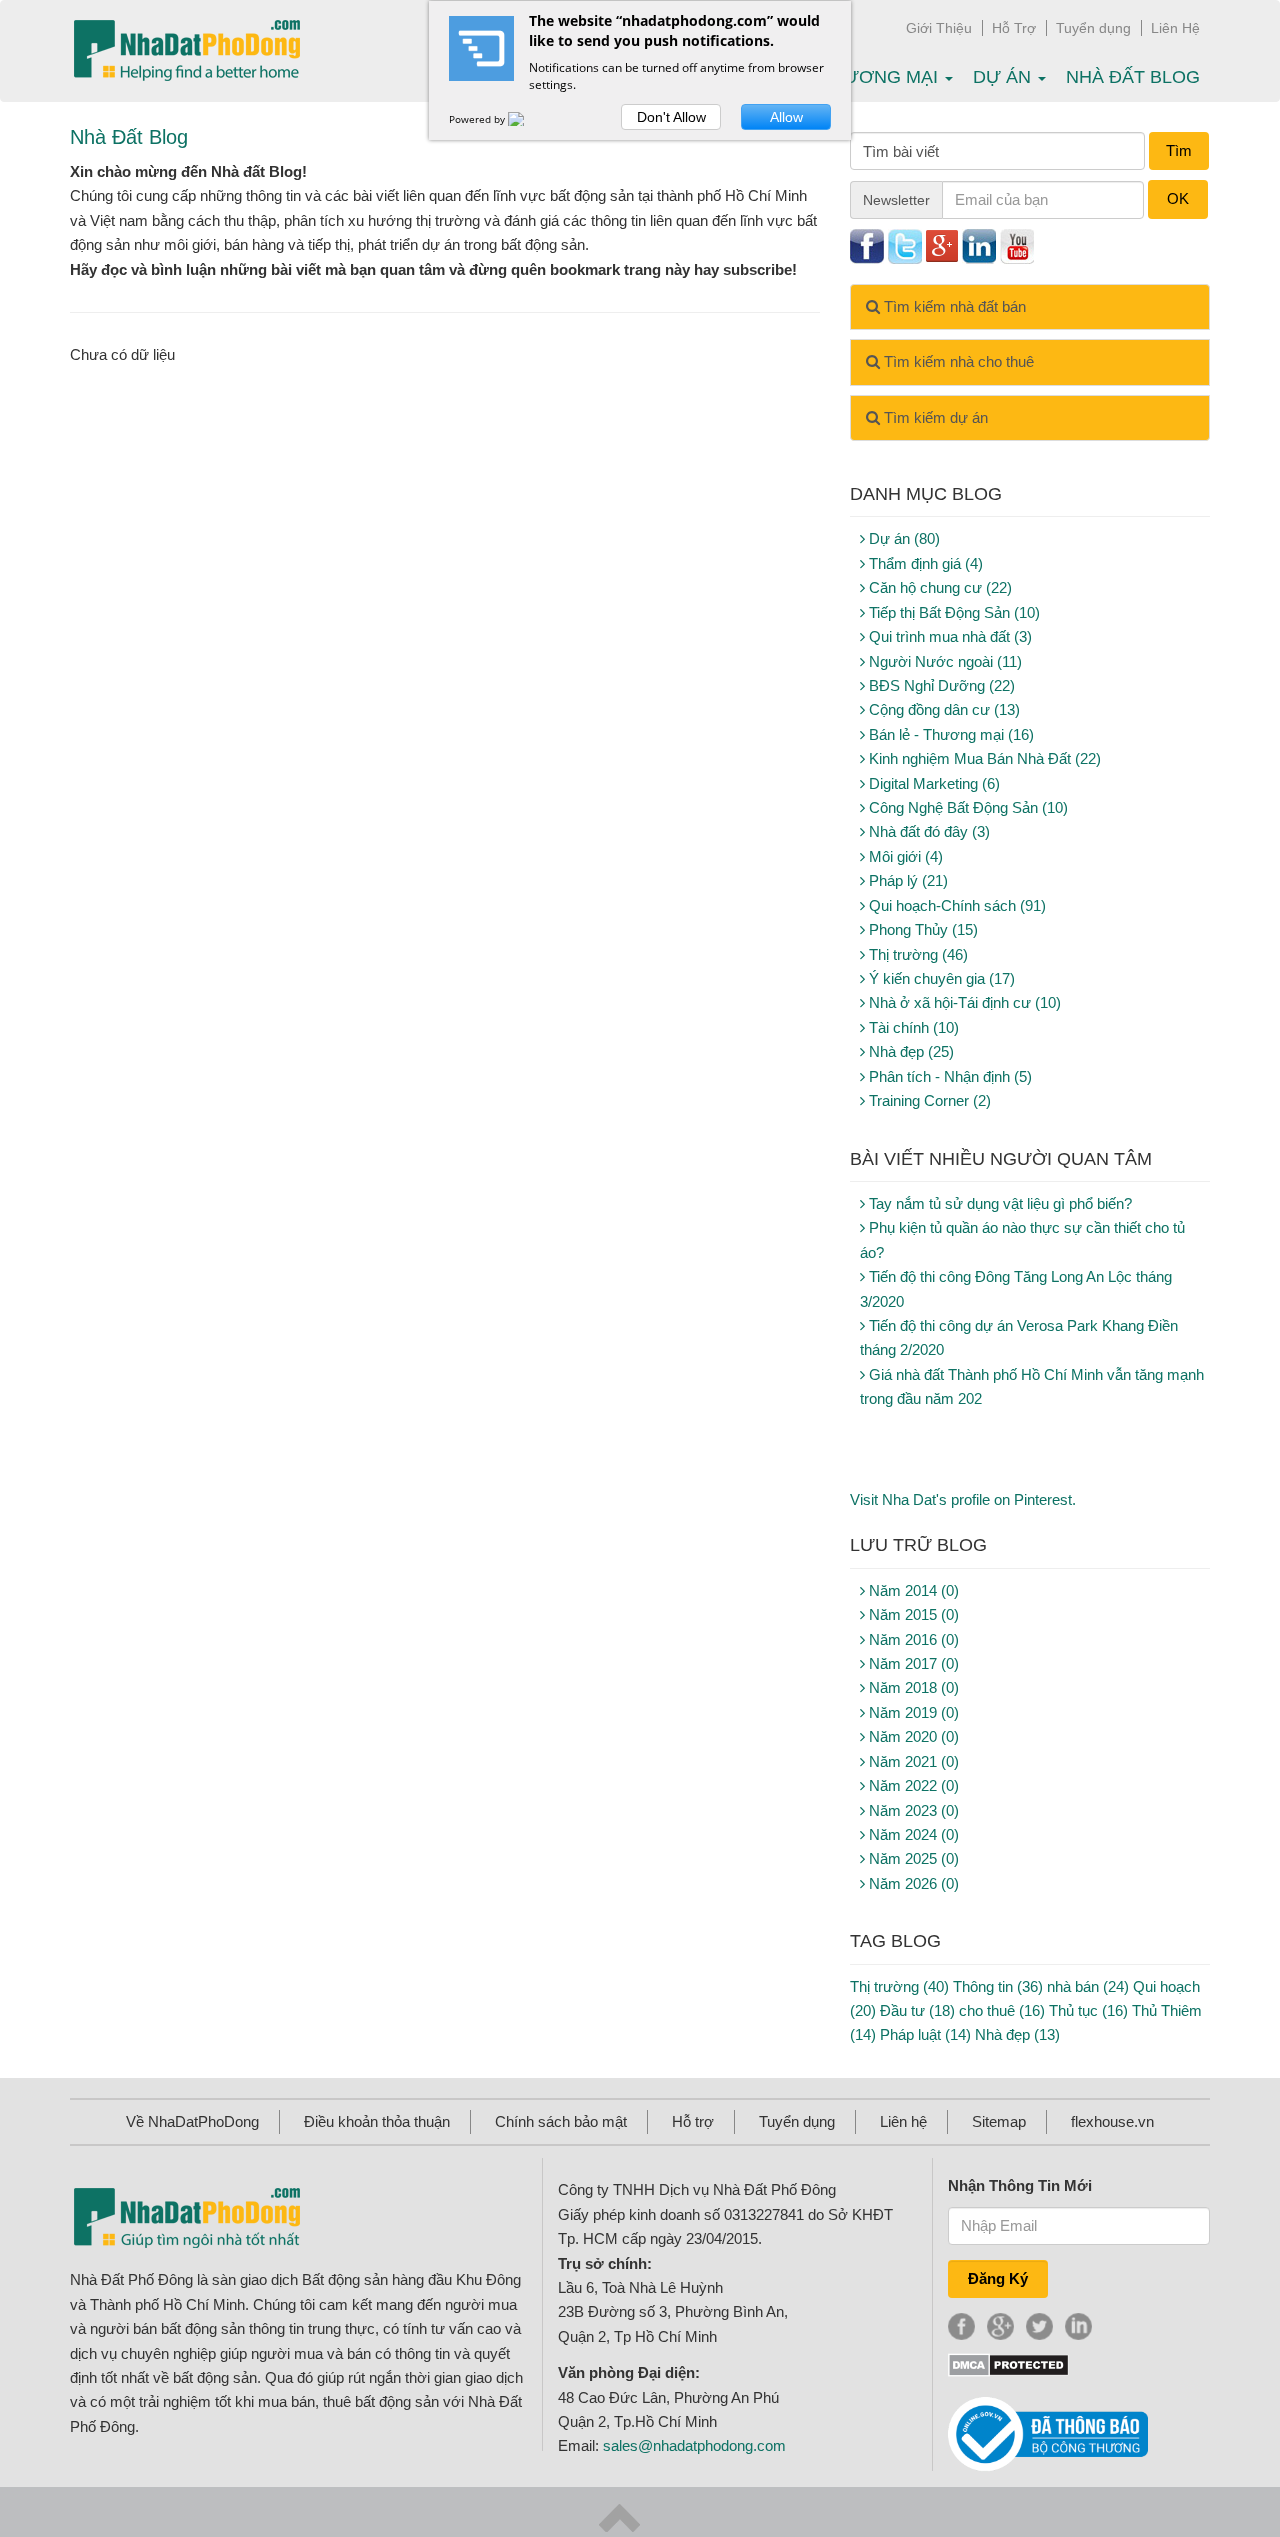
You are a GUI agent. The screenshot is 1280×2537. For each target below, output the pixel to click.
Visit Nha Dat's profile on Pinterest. (963, 1499)
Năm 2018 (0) (912, 1687)
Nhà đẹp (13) (1017, 2034)
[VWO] (528, 119)
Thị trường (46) (916, 954)
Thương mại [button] (881, 77)
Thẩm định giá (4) (924, 563)
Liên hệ (903, 2121)
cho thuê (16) (1002, 2010)
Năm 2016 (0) (912, 1639)
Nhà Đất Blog (1133, 77)
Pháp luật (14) (925, 2034)
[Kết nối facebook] (867, 244)
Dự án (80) (902, 538)
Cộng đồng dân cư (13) (942, 709)
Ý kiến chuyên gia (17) (940, 978)
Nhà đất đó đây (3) (927, 831)
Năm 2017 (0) (912, 1663)
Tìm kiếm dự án (934, 417)
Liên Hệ (1175, 28)
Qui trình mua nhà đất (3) (948, 636)
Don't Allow (671, 117)
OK (1178, 198)
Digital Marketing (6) (932, 783)
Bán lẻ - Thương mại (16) (949, 734)
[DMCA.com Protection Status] (1008, 2363)
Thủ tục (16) (1088, 2010)
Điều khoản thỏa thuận (377, 2121)
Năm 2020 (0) (912, 1736)
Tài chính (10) (912, 1027)
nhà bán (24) (1088, 1986)
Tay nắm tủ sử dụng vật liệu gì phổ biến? (998, 1203)
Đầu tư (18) (917, 2010)
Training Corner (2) (928, 1100)
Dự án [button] (1004, 77)
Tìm (1179, 150)
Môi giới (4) (904, 856)
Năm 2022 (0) (912, 1785)
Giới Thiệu (939, 28)
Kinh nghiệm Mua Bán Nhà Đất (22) (983, 758)
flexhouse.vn (1112, 2121)
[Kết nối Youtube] (1017, 244)
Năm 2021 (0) (912, 1761)
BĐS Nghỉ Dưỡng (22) (940, 685)
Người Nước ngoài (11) (943, 661)
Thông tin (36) (998, 1986)
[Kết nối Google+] (942, 244)
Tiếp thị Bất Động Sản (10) (952, 612)
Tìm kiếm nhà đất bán (953, 306)
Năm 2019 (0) (912, 1712)
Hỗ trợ (693, 2121)
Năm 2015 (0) (912, 1614)
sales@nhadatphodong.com (694, 2445)
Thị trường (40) (899, 1986)
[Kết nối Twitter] (905, 244)
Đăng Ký (998, 2278)
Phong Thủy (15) (921, 929)
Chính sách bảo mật (561, 2121)
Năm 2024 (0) (912, 1834)
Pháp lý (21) (906, 880)
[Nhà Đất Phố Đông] (186, 51)
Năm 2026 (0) (912, 1883)
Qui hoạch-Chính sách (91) (955, 905)
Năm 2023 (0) (912, 1810)
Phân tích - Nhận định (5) (948, 1076)
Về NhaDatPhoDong (192, 2121)
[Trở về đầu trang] (619, 2516)
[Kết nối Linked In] (979, 244)
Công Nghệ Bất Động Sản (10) (966, 807)
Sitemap (999, 2121)
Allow (786, 117)
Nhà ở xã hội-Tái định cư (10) (963, 1002)
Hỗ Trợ (1014, 28)
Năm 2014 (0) (912, 1590)
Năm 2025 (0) (912, 1858)
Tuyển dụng (1093, 28)
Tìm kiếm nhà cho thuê (957, 361)
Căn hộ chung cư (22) (938, 587)
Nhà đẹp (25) (909, 1051)
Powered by (478, 119)
